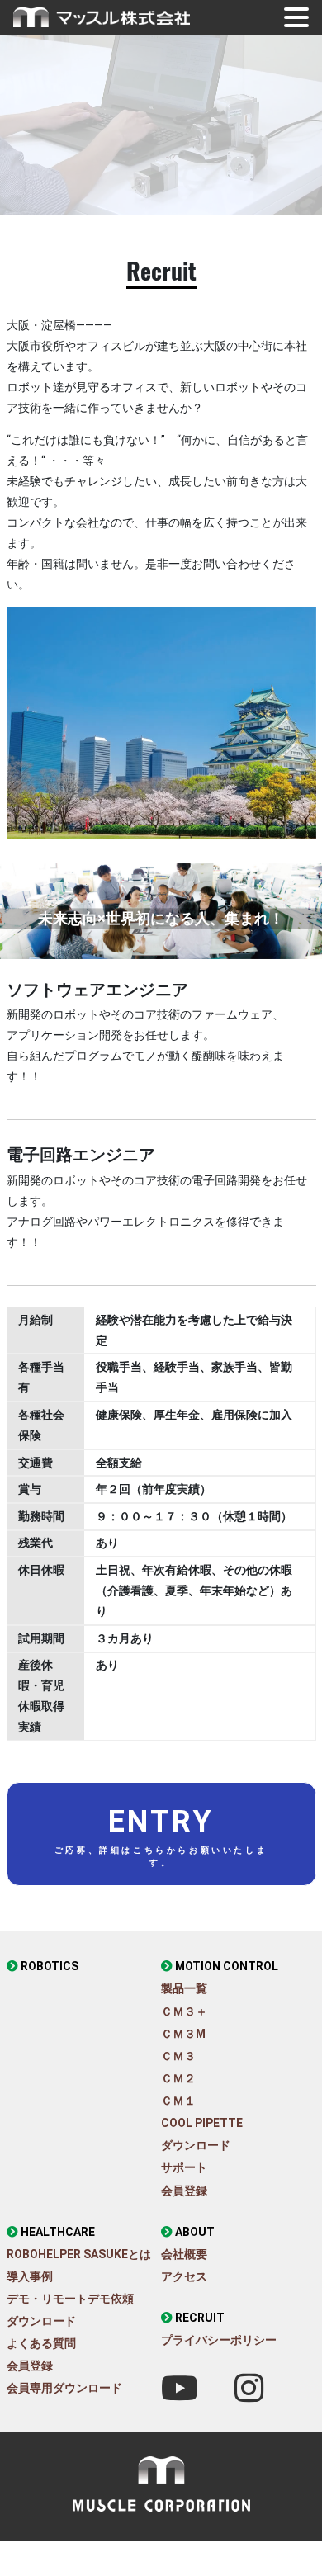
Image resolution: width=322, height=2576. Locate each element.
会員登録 (184, 2191)
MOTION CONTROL (227, 1966)
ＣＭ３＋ (184, 2011)
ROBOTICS (50, 1966)
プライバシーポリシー (219, 2340)
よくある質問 (41, 2343)
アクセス (184, 2276)
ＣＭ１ (178, 2101)
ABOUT (195, 2232)
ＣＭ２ (178, 2078)
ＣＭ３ (178, 2056)
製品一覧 (184, 1988)
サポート (184, 2167)
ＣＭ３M (183, 2034)
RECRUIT (200, 2318)
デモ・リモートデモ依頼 (70, 2299)
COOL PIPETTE (202, 2123)
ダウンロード (196, 2145)
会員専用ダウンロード (64, 2388)
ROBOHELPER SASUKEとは (79, 2254)
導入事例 (30, 2276)
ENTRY (161, 1836)
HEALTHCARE (58, 2232)
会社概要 (184, 2254)
